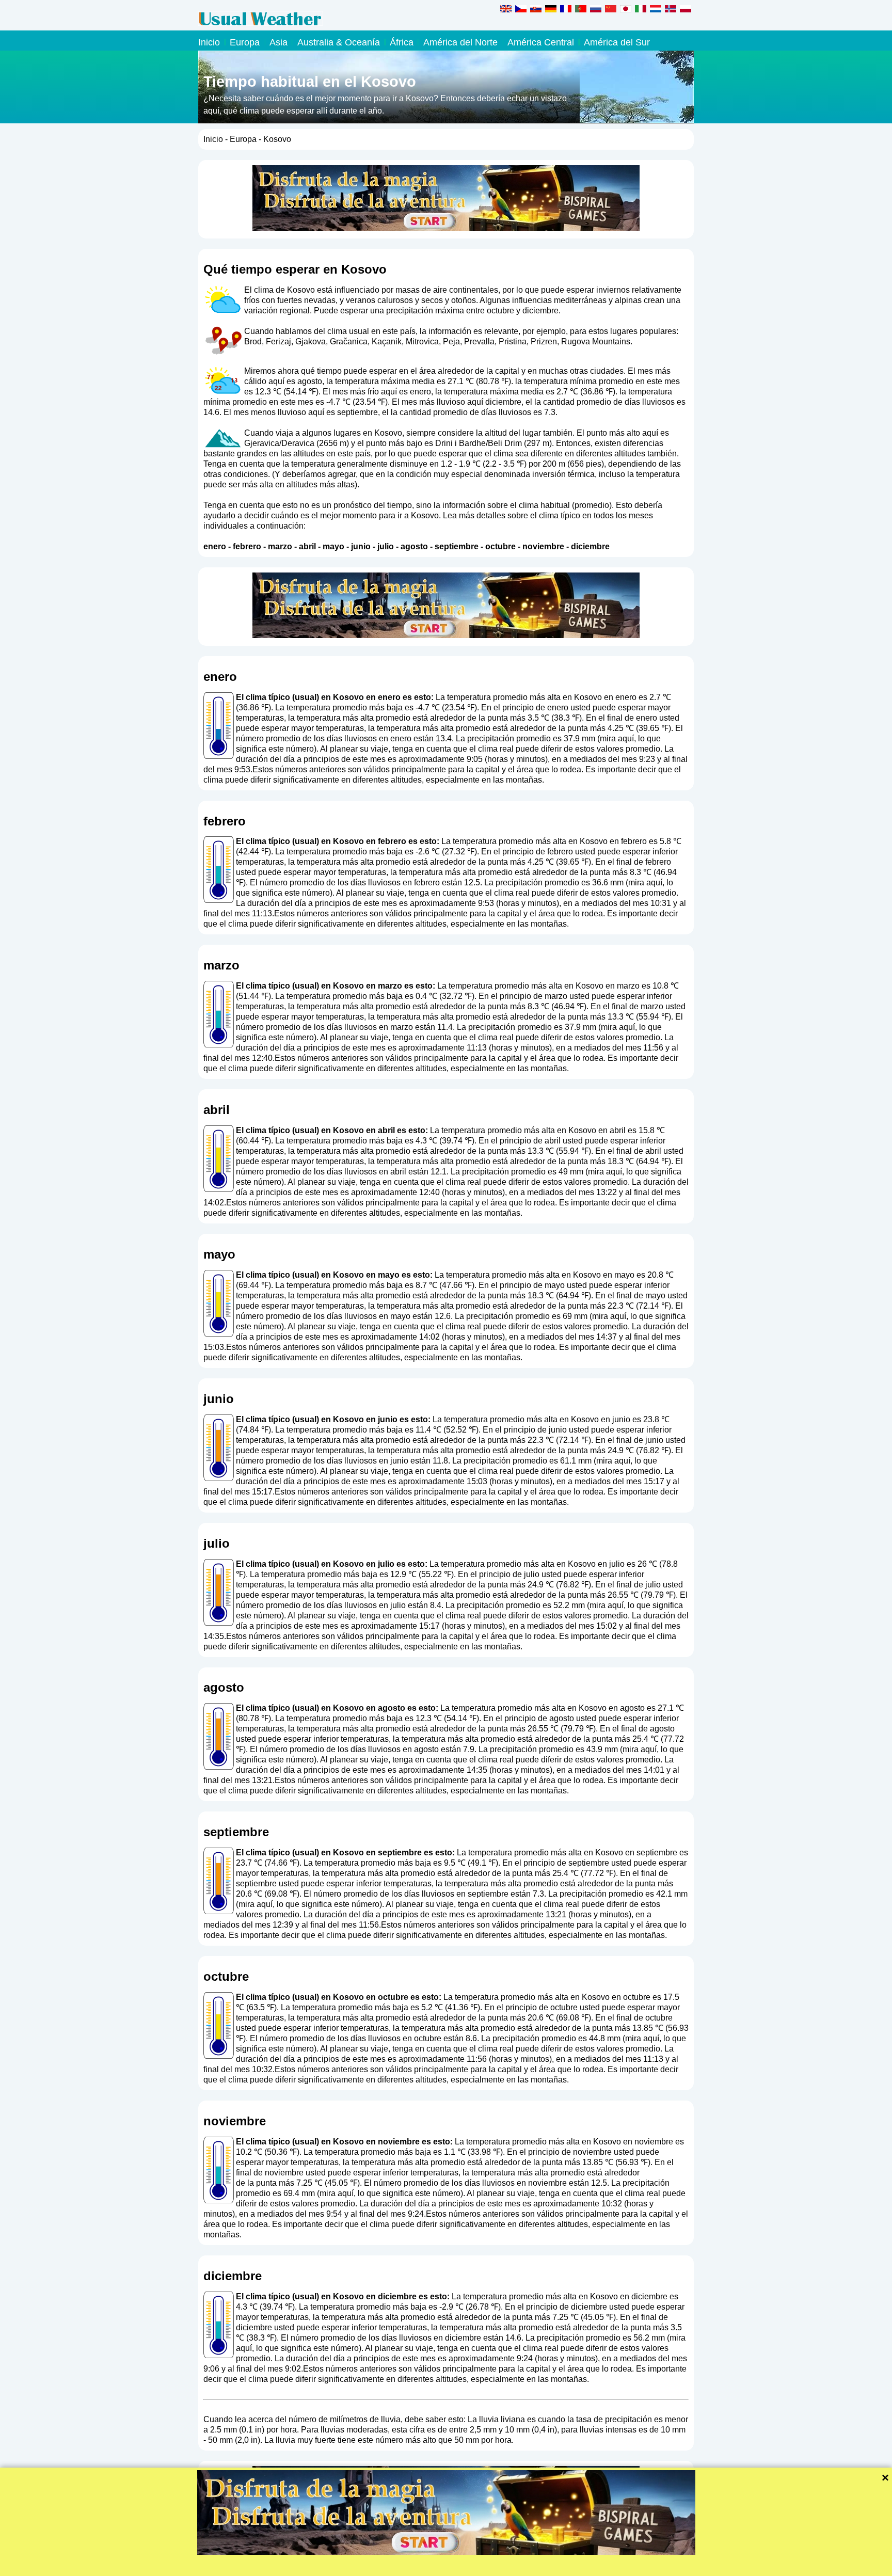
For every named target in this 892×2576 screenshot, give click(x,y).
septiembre (457, 546)
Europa (245, 42)
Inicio (209, 42)
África (402, 42)
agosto (414, 546)
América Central (541, 42)
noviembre (543, 546)
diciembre (590, 546)
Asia (278, 42)
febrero (247, 546)
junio (361, 546)
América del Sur (617, 42)
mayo (333, 546)
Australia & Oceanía (339, 42)
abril (307, 546)
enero (215, 546)
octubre (500, 546)
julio (386, 546)
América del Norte (460, 42)
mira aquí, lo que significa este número (309, 1904)
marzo (280, 546)
